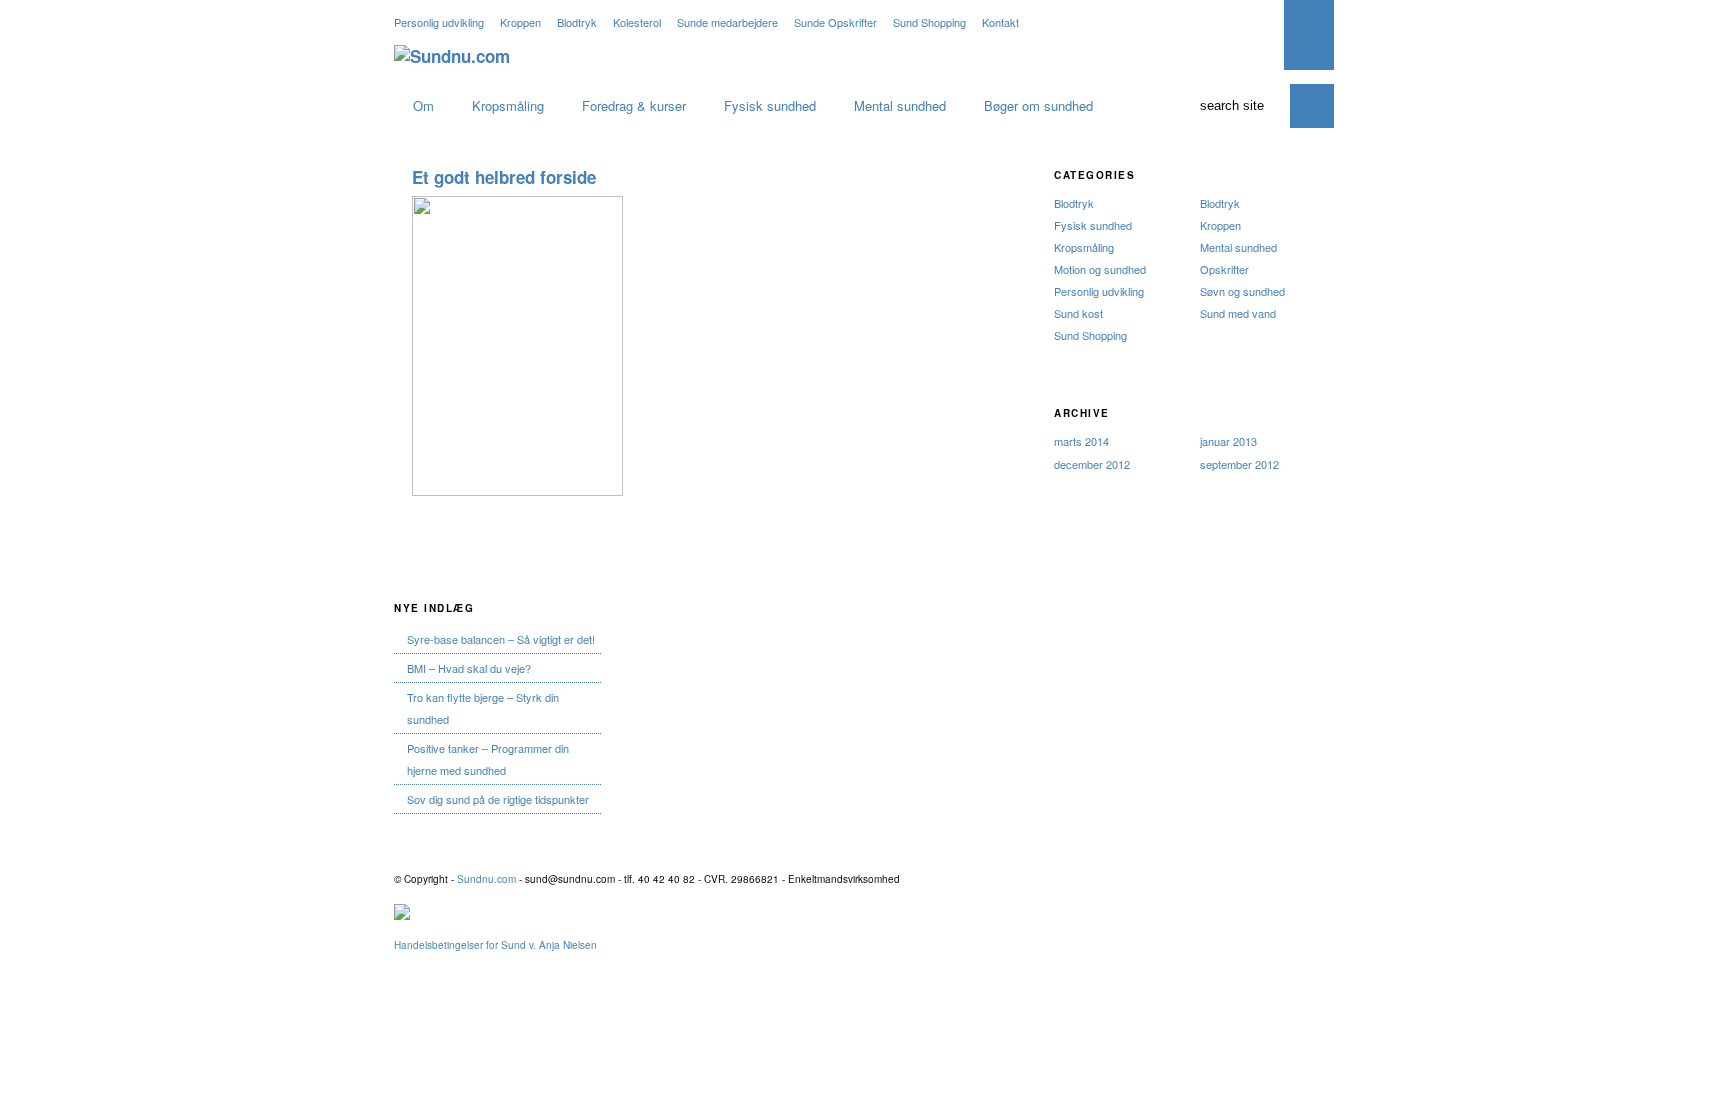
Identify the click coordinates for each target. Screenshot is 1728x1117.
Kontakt (1000, 22)
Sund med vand (1238, 313)
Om (423, 105)
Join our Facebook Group (1259, 23)
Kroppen (520, 22)
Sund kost (1078, 313)
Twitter (1259, 877)
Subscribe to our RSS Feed (1201, 23)
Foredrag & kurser (634, 105)
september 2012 (1239, 464)
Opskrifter (1224, 269)
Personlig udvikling (439, 22)
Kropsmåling (508, 105)
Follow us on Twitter (1230, 23)
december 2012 (1092, 464)
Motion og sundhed (1100, 269)
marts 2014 (1081, 441)
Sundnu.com (486, 879)
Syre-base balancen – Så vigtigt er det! (501, 639)
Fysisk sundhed (770, 105)
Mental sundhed (900, 105)
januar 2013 (1228, 441)
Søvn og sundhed (1242, 291)
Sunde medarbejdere (727, 22)
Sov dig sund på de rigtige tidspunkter (498, 799)
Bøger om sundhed (1038, 105)
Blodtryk (577, 22)
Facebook (1230, 877)
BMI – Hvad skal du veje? (469, 668)
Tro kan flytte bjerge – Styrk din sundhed (483, 708)
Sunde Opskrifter (835, 22)
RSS (1201, 877)
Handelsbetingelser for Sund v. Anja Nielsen (495, 945)
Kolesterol (637, 22)
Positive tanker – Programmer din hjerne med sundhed (488, 759)
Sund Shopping (929, 22)
